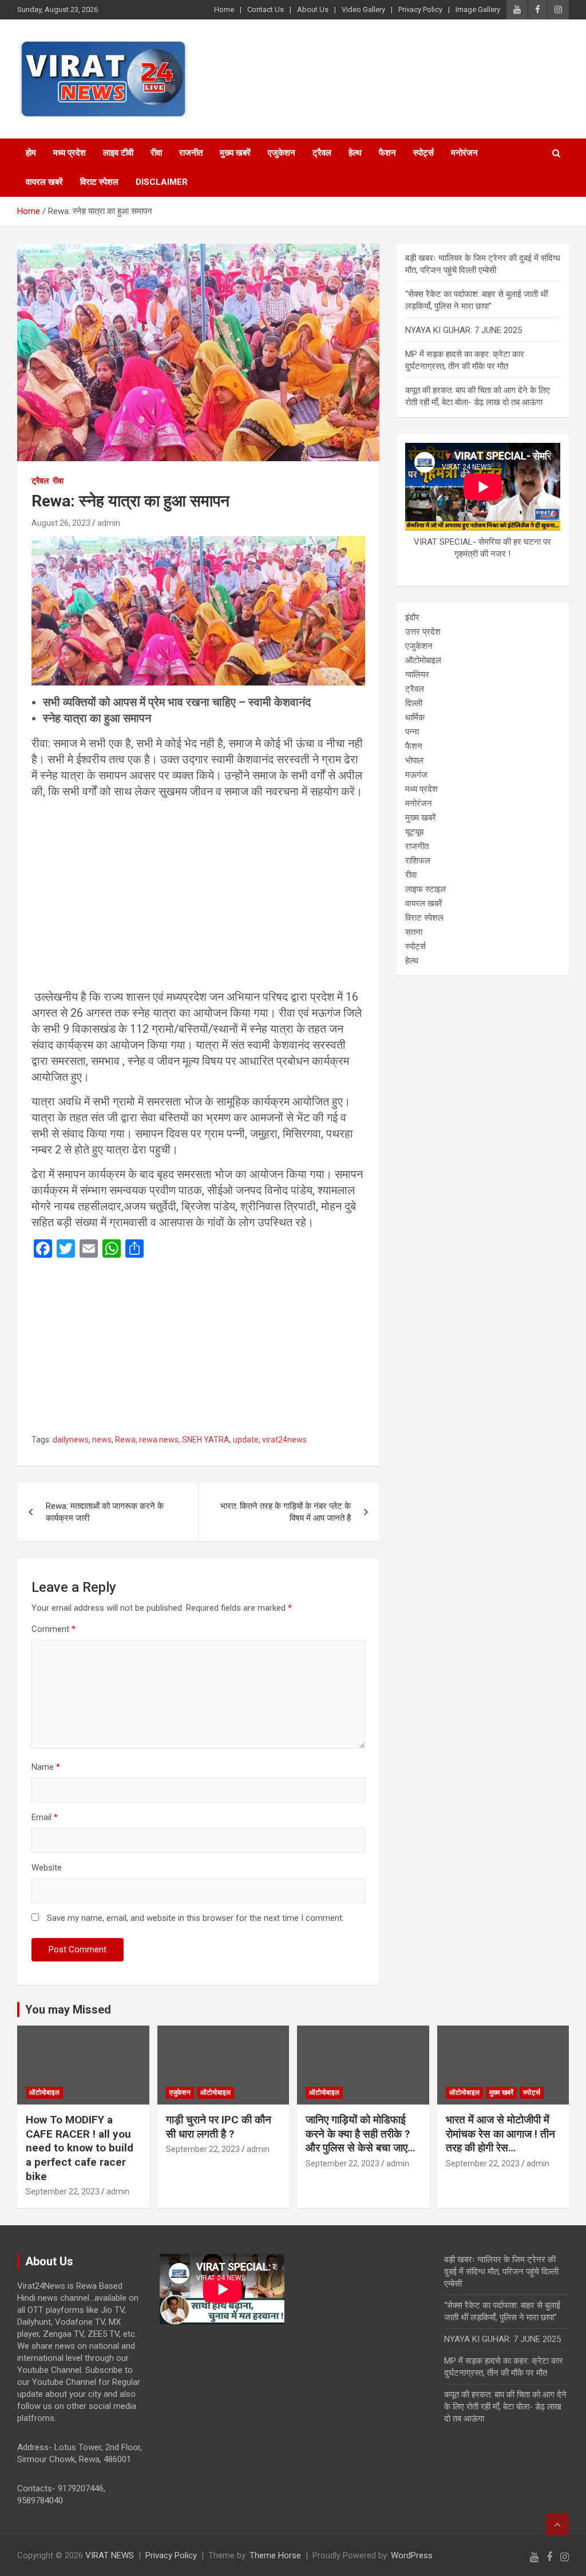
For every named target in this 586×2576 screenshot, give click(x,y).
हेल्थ (355, 153)
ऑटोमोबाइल (423, 660)
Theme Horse (275, 2555)
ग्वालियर (417, 675)
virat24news (284, 1440)
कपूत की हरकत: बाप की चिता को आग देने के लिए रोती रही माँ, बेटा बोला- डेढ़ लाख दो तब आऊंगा (505, 2407)
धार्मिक (415, 718)
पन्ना (412, 732)
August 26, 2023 (61, 523)
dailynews (71, 1440)
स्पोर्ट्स (423, 153)
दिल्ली (414, 703)
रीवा (156, 153)
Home (224, 9)
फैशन (387, 153)
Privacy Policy (420, 9)
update (246, 1440)
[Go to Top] (557, 2525)
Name (46, 1767)
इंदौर (412, 617)
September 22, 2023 (63, 2191)
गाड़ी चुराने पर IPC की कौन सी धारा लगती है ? (219, 2127)
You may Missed (68, 2010)
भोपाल (414, 760)
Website (47, 1868)
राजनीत (191, 153)
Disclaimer (162, 182)
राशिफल (418, 861)
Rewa (125, 1440)
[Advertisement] (198, 904)
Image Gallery (478, 9)
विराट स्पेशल (99, 182)
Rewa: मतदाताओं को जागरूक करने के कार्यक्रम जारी (105, 1512)
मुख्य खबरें (235, 153)
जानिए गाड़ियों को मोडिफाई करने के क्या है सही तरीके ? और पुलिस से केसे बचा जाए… (360, 2134)
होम (31, 153)
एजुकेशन (282, 153)
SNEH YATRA (206, 1440)
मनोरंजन (464, 153)
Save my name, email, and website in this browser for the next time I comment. (195, 1918)
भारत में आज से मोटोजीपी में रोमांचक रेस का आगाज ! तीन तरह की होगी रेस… (500, 2134)
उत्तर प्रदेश (423, 632)
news (102, 1440)
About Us (313, 9)
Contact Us (266, 9)
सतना (414, 932)
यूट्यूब (414, 832)
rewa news (159, 1440)
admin (109, 523)
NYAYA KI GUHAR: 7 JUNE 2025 (464, 330)
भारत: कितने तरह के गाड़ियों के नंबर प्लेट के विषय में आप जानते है (286, 1512)
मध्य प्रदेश (70, 153)
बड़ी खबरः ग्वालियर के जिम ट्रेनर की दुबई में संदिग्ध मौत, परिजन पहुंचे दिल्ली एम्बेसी (501, 2272)
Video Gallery (363, 9)
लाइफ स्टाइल (425, 889)
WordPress (412, 2555)
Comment (54, 1629)
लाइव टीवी (118, 153)
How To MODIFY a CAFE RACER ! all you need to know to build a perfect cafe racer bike (80, 2148)
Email (45, 1817)
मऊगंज (416, 775)
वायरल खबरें (44, 182)
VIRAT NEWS (110, 2555)
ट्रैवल (322, 153)
